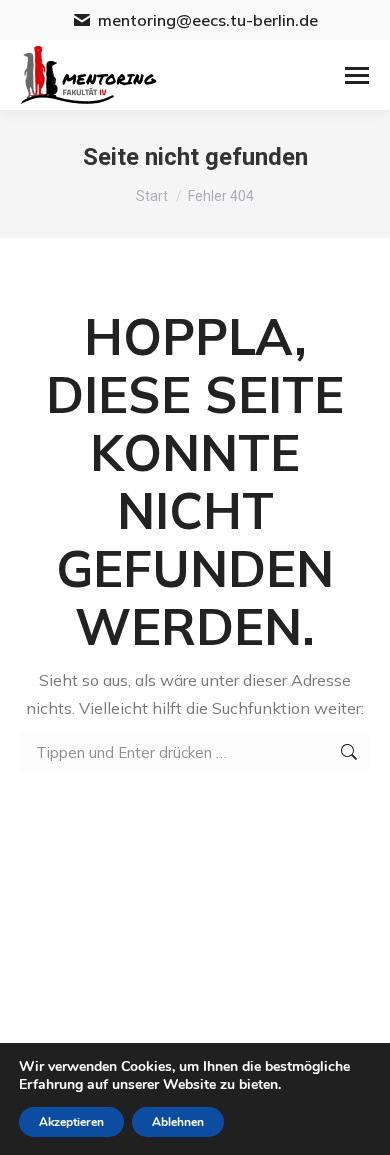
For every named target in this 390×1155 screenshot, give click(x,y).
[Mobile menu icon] (357, 75)
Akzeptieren (71, 1122)
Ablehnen (178, 1122)
